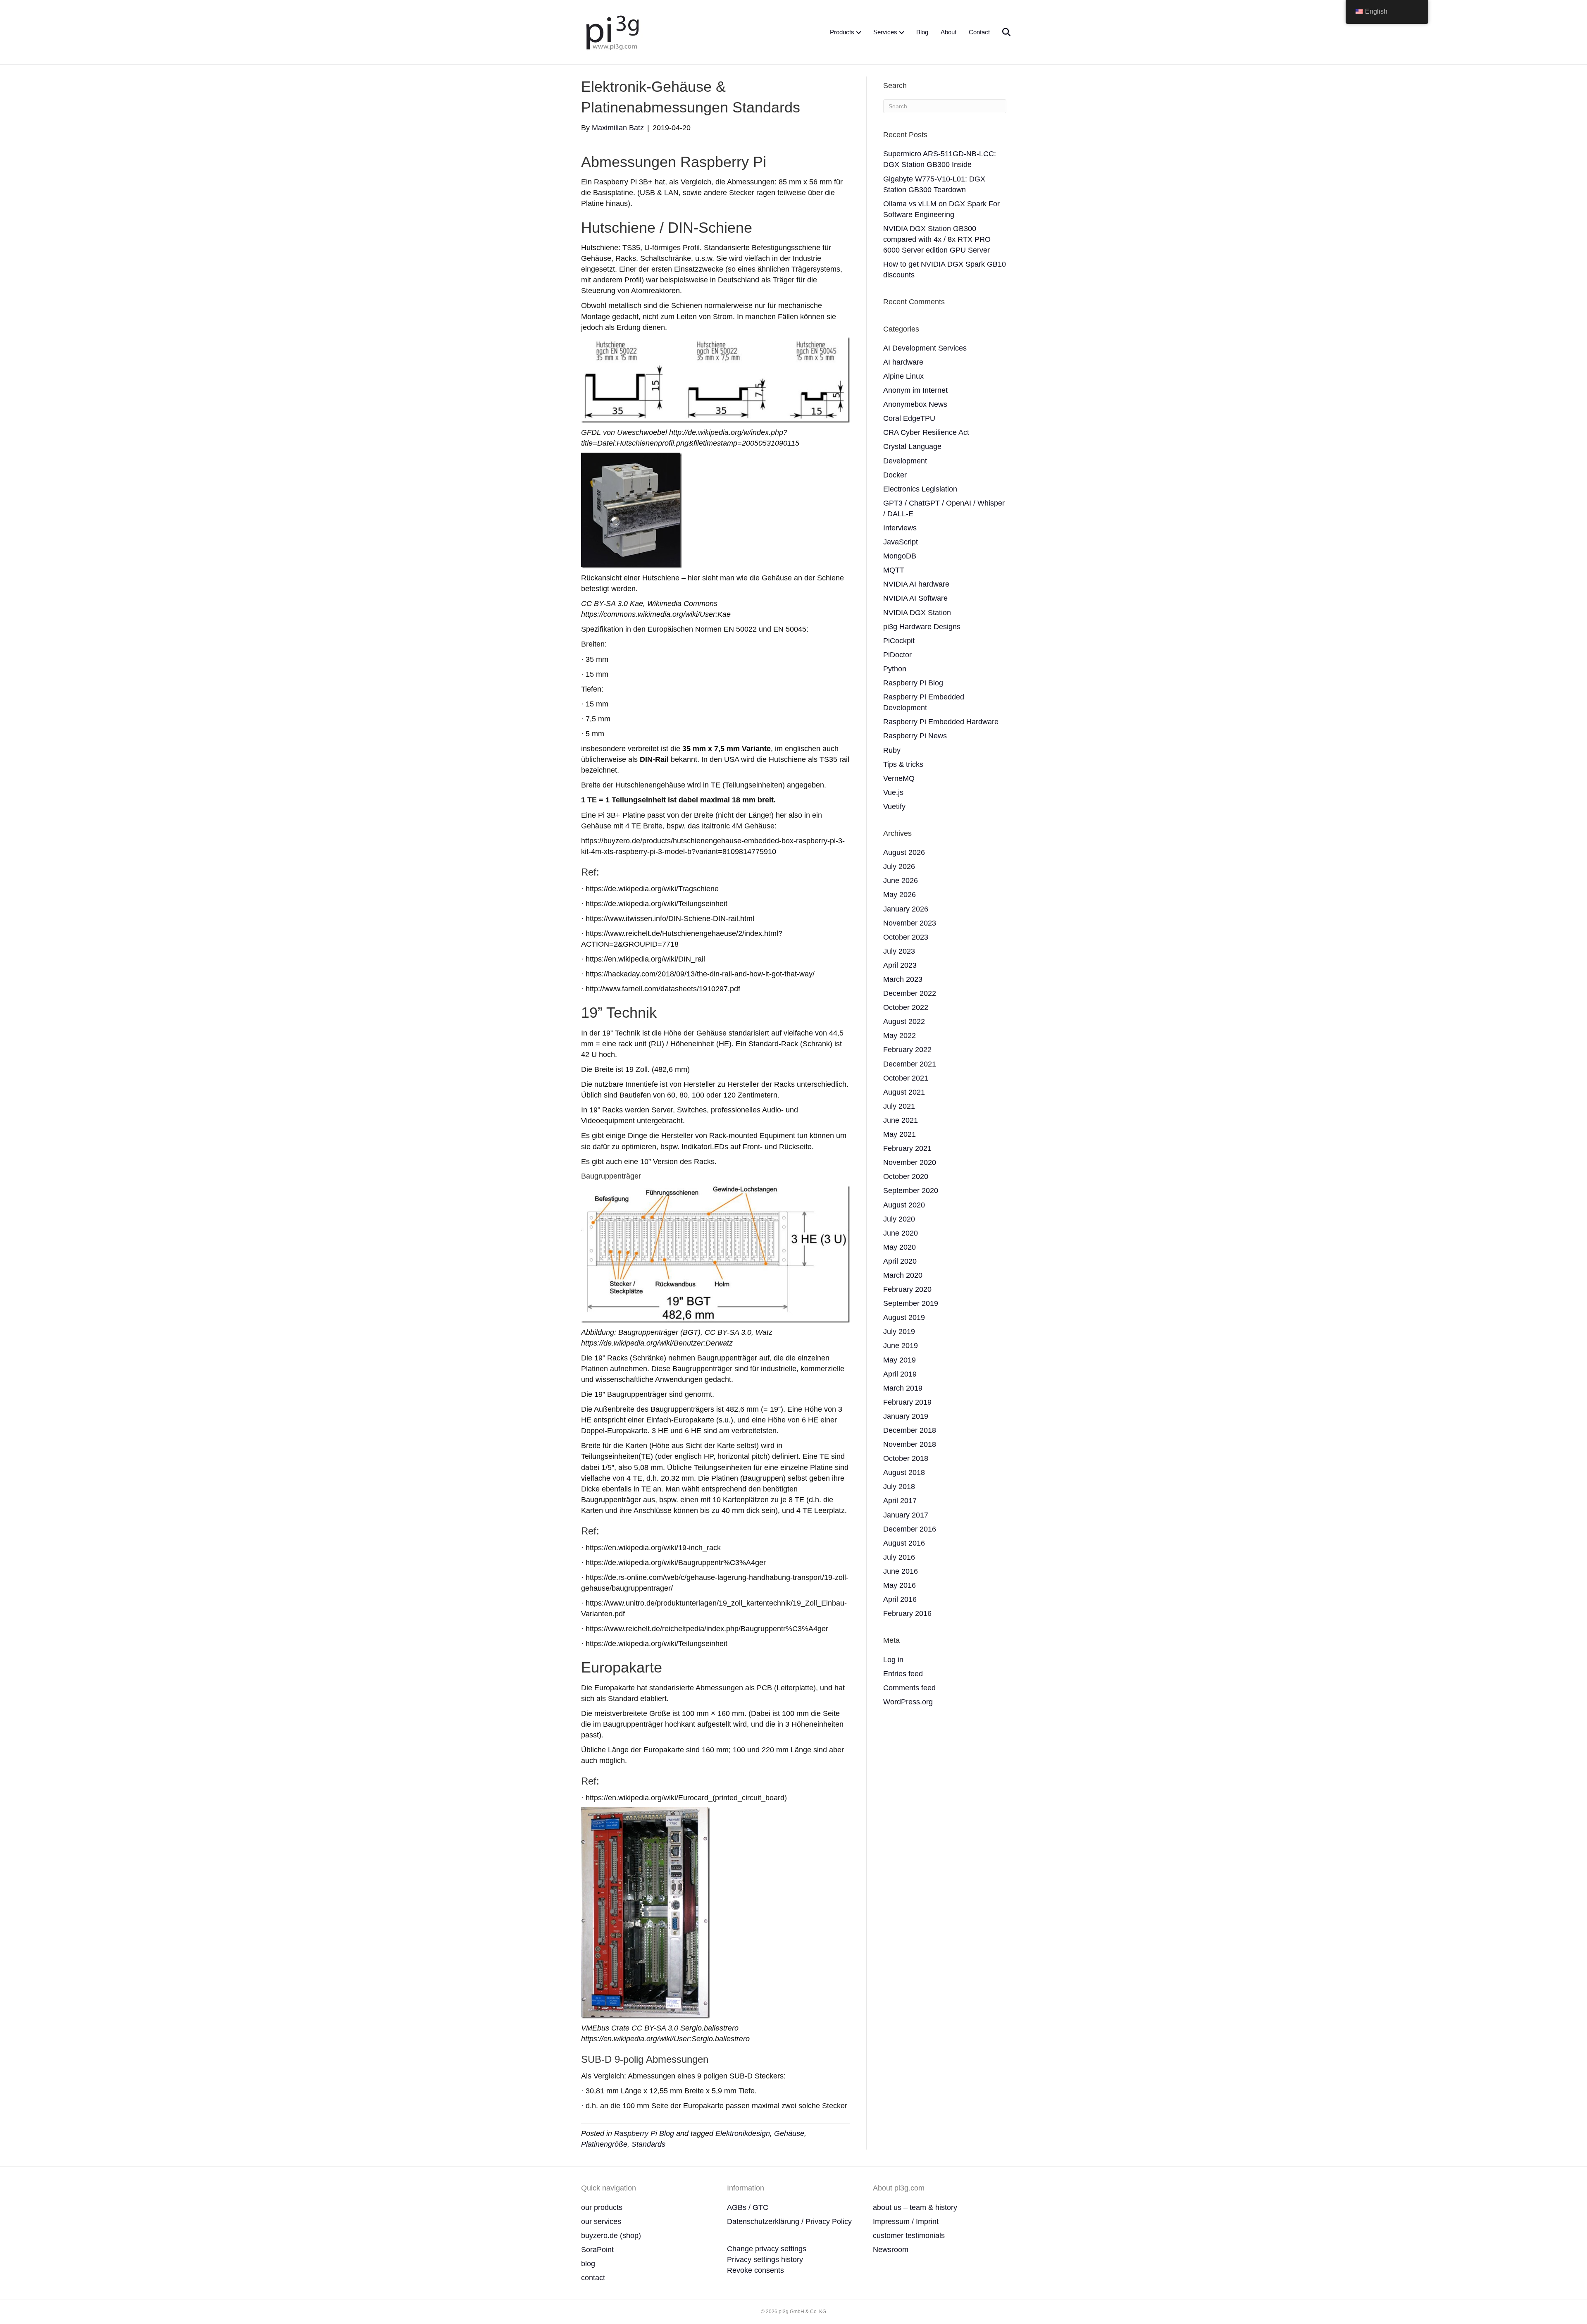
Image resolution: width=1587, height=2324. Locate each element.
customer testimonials (909, 2236)
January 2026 (906, 909)
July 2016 (899, 1557)
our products (602, 2207)
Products (842, 32)
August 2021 (904, 1092)
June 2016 (901, 1571)
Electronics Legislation (920, 489)
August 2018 (904, 1472)
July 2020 (899, 1219)
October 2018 (906, 1458)
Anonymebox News (915, 404)
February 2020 (907, 1289)
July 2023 (899, 951)
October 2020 (906, 1176)
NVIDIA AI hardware (916, 584)
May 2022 (900, 1036)
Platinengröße (604, 2144)
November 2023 (910, 923)
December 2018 (910, 1430)
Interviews (900, 528)
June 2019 (901, 1346)
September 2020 (911, 1191)
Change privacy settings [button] (767, 2249)
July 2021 (899, 1106)
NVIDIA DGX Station (917, 613)
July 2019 (899, 1331)
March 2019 (903, 1388)
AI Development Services (925, 348)
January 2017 (906, 1515)
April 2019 (900, 1374)
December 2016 (910, 1529)
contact (593, 2278)
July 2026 (899, 866)
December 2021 (910, 1064)
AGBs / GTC (748, 2207)
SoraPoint (597, 2250)
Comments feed (909, 1688)
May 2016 (900, 1585)
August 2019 (904, 1317)
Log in (893, 1660)
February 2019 (907, 1402)
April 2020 (900, 1261)
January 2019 (906, 1416)
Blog (922, 32)
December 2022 (910, 993)
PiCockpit (899, 641)
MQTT (894, 570)
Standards (648, 2144)
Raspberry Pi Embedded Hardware (941, 722)
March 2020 (903, 1275)
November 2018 (910, 1444)
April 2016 (900, 1599)
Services (885, 32)
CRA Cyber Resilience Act (926, 432)
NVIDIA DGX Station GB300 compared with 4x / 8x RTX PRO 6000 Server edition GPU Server (937, 239)
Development (905, 461)
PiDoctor (897, 655)
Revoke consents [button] (755, 2270)
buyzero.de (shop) (611, 2236)
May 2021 (900, 1134)
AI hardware (903, 362)
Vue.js (893, 792)
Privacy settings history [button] (765, 2260)
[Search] (1001, 32)
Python (895, 669)
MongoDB (900, 556)
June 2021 (901, 1120)
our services (601, 2221)
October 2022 (906, 1007)
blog (588, 2264)
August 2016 (904, 1543)
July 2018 (899, 1487)
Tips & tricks (903, 764)
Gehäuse (789, 2133)
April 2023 (900, 965)
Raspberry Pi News (915, 736)
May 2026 (900, 895)
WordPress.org (908, 1702)
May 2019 (900, 1360)
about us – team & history (915, 2207)
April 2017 (900, 1501)
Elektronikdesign (743, 2133)
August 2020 (904, 1205)
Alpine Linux (903, 376)
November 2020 (910, 1162)
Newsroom (891, 2250)
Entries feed (903, 1674)
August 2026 (904, 852)
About (948, 32)
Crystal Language (912, 446)
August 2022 (904, 1021)
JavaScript (901, 542)
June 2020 (901, 1233)
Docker (895, 475)
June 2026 (901, 880)
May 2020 (900, 1247)
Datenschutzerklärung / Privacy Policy (789, 2221)
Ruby (892, 750)
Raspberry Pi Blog (644, 2133)
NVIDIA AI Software (915, 598)
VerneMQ (899, 778)
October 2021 (906, 1078)
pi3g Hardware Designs (922, 627)
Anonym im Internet (915, 390)
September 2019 (911, 1303)
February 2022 (907, 1050)
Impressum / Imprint (906, 2221)
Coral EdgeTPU (909, 418)
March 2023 (903, 979)
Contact (979, 32)
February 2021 (907, 1148)
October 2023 (906, 937)
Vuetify (894, 806)
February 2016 (907, 1613)
